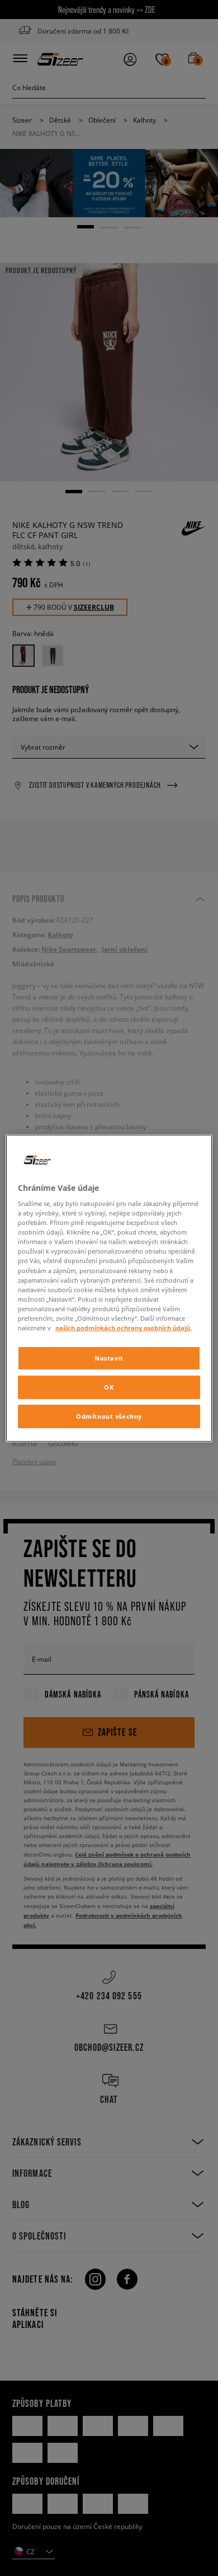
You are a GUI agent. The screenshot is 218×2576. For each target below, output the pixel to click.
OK (109, 1387)
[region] (109, 1288)
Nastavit (109, 1358)
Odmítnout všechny (109, 1416)
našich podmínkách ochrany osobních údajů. (124, 1328)
